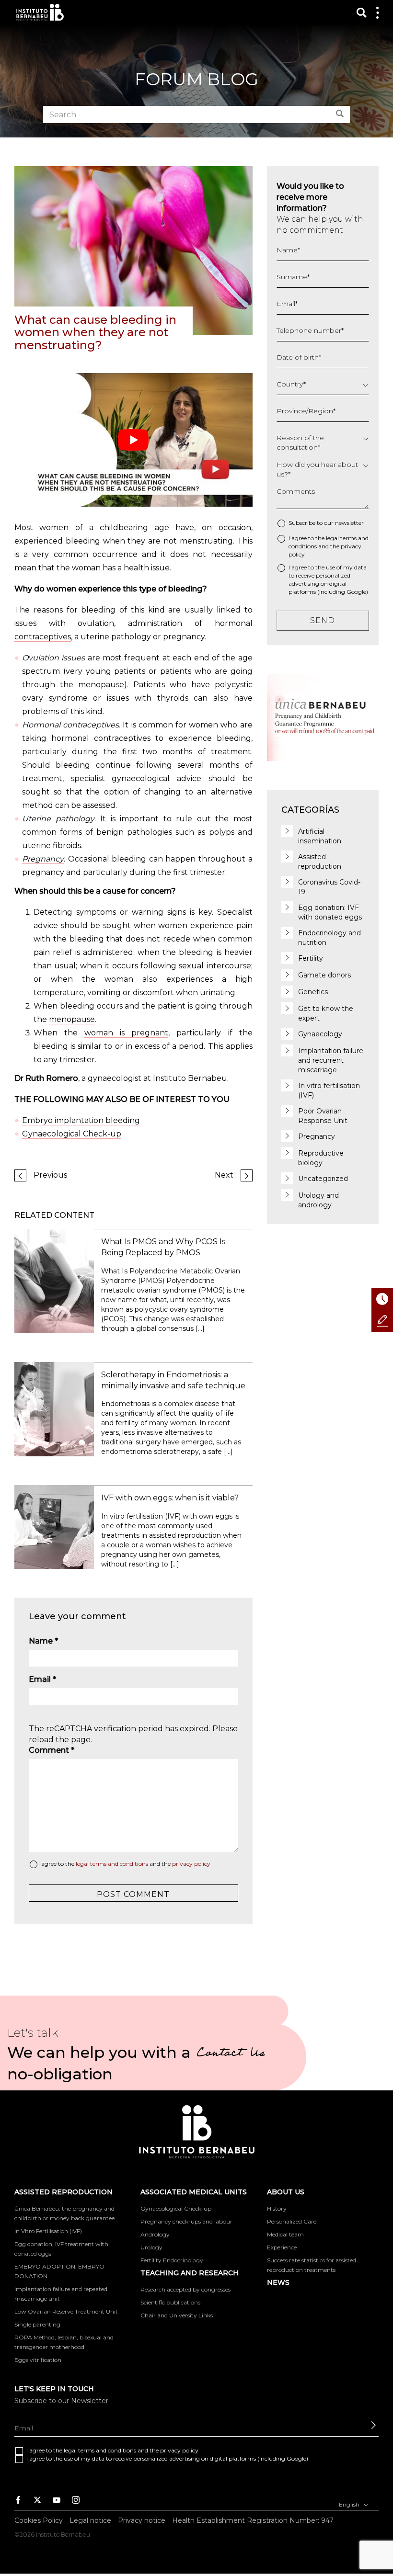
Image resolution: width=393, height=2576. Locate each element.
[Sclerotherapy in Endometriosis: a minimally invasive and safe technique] (54, 1409)
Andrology (155, 2234)
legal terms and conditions (112, 1864)
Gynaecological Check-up (72, 1134)
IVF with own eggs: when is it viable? (170, 1498)
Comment (52, 1750)
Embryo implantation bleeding (81, 1120)
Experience (282, 2247)
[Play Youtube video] (133, 440)
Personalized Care (292, 2221)
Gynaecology (320, 1034)
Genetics (313, 992)
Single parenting (37, 2324)
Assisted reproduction (64, 2192)
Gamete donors (324, 975)
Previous (50, 1175)
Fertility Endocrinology (172, 2260)
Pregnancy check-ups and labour (186, 2221)
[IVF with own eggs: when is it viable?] (54, 1526)
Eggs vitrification (38, 2360)
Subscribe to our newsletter (326, 523)
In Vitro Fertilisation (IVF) (48, 2231)
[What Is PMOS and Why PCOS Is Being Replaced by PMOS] (54, 1280)
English (350, 2504)
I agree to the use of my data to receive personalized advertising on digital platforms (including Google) (328, 579)
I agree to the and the (124, 1864)
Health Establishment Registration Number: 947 (253, 2520)
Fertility (311, 958)
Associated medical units (194, 2192)
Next (224, 1175)
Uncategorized (323, 1179)
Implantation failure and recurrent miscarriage (331, 1060)
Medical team (285, 2234)
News (278, 2282)
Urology (151, 2247)
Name (43, 1641)
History (277, 2208)
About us (286, 2192)
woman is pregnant (126, 1033)
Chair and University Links (177, 2315)
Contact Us (231, 2054)
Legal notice (90, 2520)
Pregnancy (43, 859)
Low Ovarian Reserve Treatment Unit (66, 2311)
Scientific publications (170, 2302)
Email (42, 1679)
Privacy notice (142, 2520)
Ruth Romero (52, 1078)
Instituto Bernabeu (40, 12)
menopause (72, 1019)
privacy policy (191, 1864)
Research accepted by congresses (185, 2289)
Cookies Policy (39, 2520)
